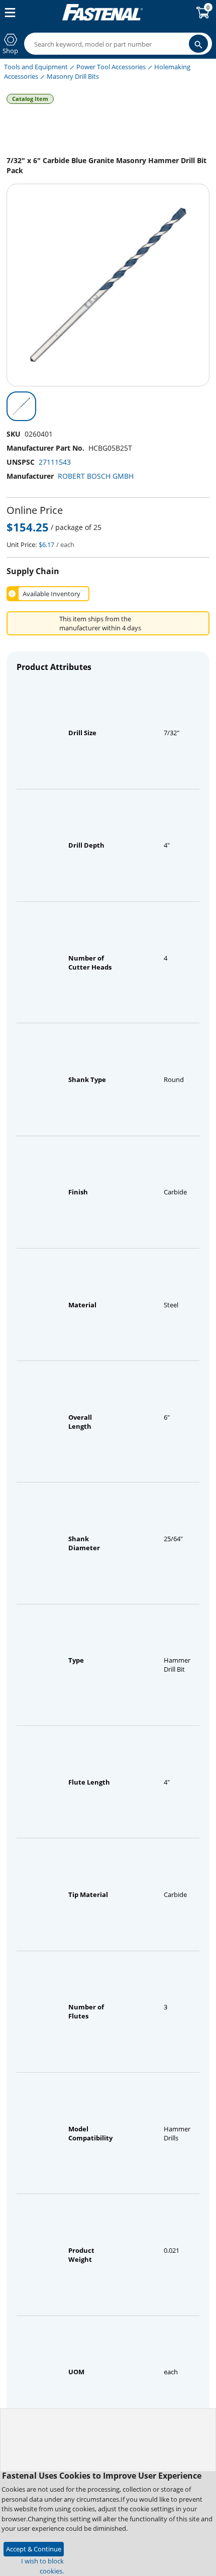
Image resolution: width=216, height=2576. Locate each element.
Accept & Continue (34, 2549)
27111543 (55, 462)
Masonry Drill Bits (73, 76)
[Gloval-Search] (198, 44)
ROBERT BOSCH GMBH (96, 476)
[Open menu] (8, 13)
